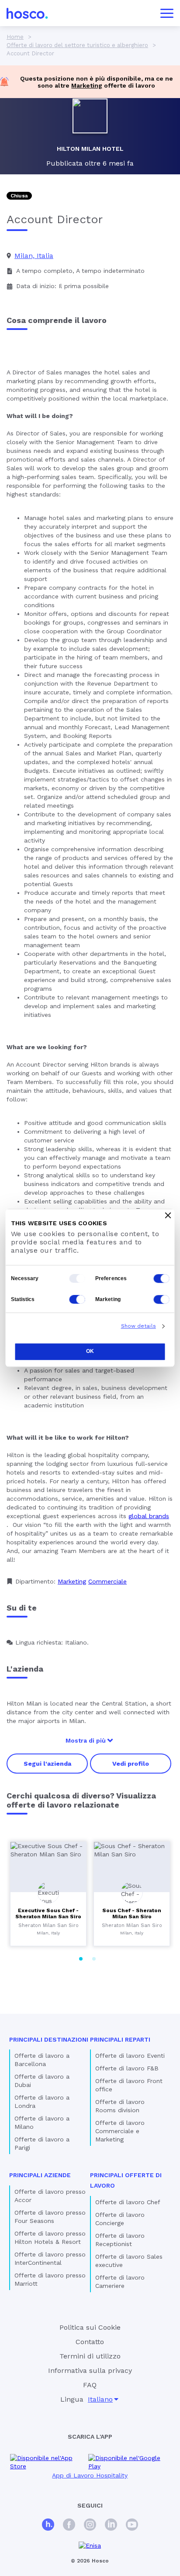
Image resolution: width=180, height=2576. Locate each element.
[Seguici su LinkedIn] (111, 2526)
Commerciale (107, 1581)
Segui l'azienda (47, 1764)
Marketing (87, 85)
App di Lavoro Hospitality (90, 2475)
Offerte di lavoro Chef (128, 2202)
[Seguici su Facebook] (69, 2526)
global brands (149, 1516)
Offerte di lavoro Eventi (130, 2056)
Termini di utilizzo (90, 2356)
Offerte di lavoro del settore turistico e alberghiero (77, 45)
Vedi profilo (131, 1764)
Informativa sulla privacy (90, 2370)
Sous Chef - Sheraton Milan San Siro (132, 1913)
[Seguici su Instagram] (90, 2526)
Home (15, 37)
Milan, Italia (34, 256)
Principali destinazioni (49, 2039)
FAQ (90, 2385)
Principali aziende (40, 2175)
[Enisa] (90, 2546)
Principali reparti (120, 2039)
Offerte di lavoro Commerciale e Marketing (120, 2131)
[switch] (162, 1278)
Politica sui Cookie (90, 2327)
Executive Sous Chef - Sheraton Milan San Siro (48, 1913)
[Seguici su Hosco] (48, 2526)
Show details (138, 1326)
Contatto (90, 2342)
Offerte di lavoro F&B (127, 2068)
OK (90, 1351)
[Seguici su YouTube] (132, 2526)
